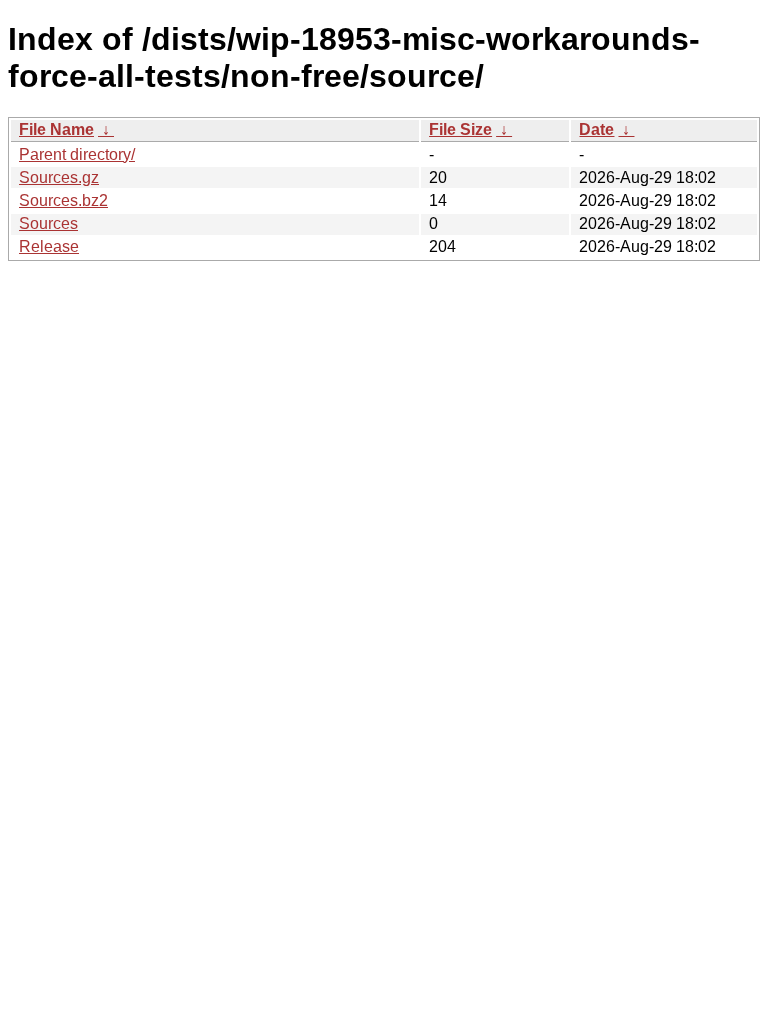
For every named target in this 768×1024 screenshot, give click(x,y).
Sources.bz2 (63, 200)
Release (49, 246)
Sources (48, 223)
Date (596, 129)
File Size (460, 129)
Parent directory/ (77, 154)
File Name (56, 129)
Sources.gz (59, 177)
